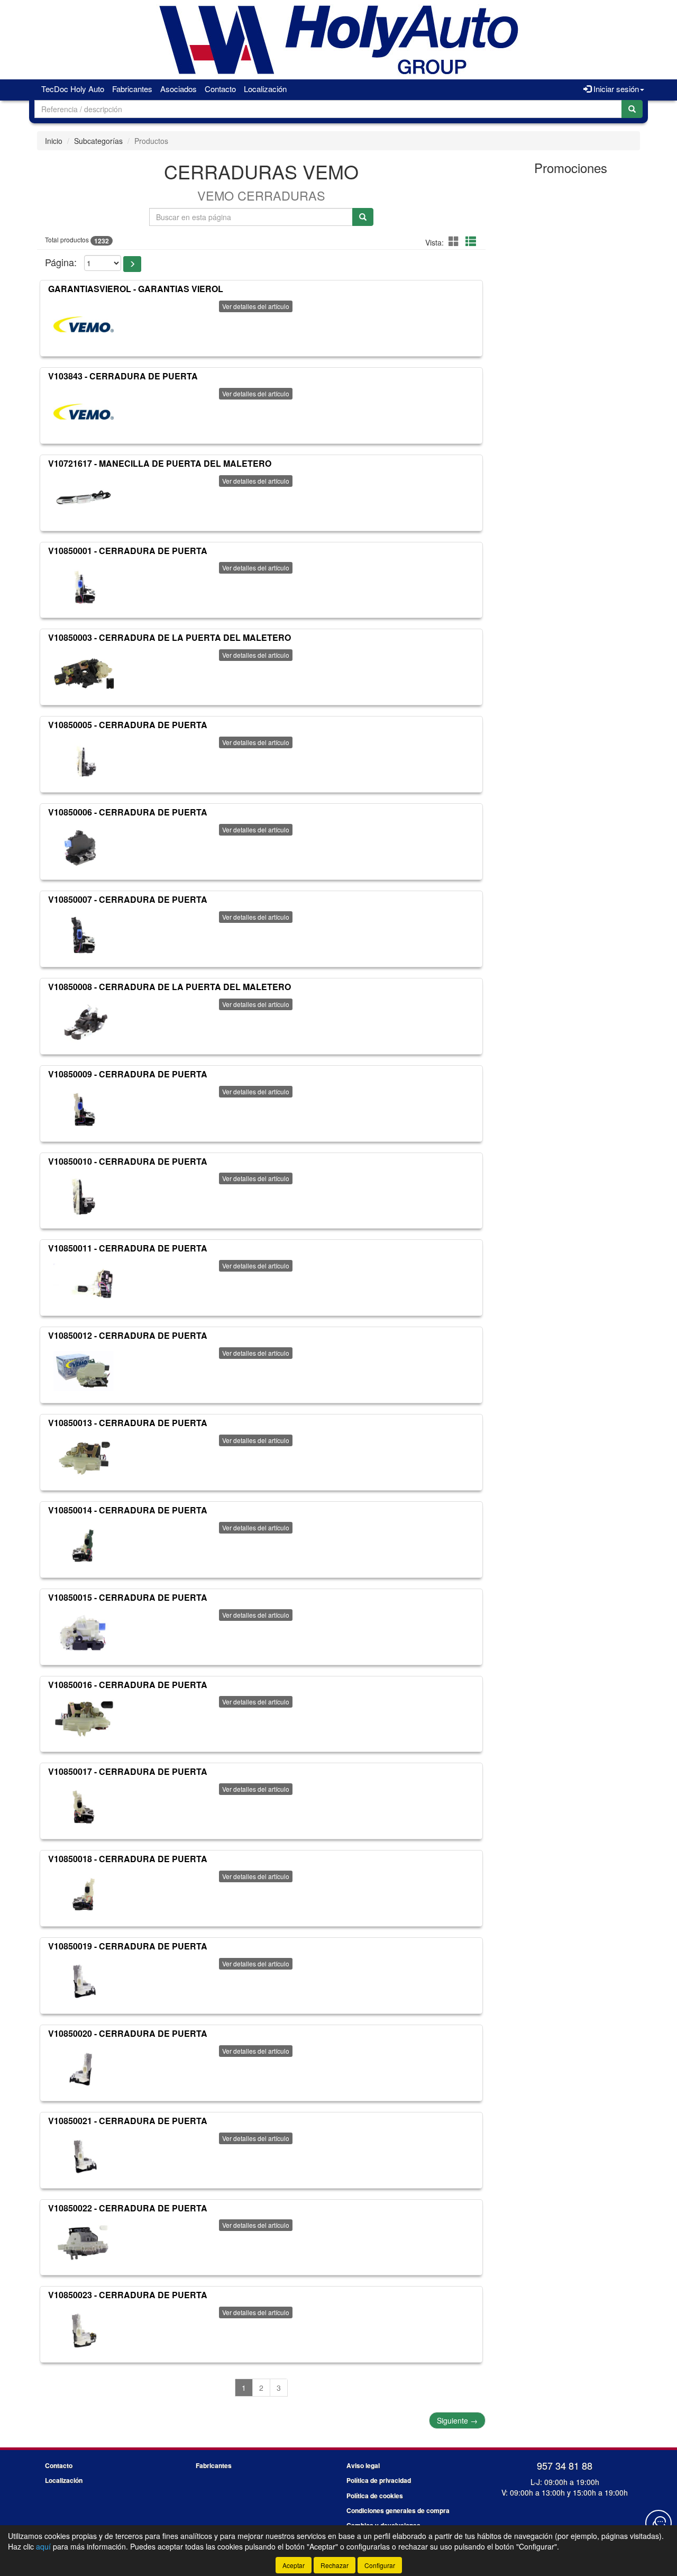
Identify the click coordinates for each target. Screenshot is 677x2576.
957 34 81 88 (565, 2465)
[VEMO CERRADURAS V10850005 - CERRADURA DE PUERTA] (84, 760)
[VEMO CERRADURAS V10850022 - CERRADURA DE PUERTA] (84, 2243)
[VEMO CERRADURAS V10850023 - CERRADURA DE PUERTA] (84, 2330)
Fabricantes (132, 89)
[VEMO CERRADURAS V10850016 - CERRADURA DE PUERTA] (84, 1720)
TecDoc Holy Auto (73, 89)
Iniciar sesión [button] (615, 89)
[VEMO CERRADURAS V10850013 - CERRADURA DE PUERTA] (84, 1458)
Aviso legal (363, 2465)
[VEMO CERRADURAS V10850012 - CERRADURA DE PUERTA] (84, 1371)
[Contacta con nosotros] (658, 2523)
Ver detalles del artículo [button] (256, 306)
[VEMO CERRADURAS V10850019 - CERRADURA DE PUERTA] (84, 1982)
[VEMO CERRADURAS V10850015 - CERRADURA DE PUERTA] (84, 1633)
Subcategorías (98, 141)
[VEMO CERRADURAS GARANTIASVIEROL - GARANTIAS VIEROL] (84, 324)
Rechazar (335, 2565)
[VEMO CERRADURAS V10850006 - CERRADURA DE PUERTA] (84, 848)
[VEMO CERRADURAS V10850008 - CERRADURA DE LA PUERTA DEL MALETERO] (84, 1022)
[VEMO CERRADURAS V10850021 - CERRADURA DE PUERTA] (84, 2156)
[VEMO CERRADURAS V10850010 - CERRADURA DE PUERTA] (84, 1196)
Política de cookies (375, 2496)
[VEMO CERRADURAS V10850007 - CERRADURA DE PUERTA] (84, 935)
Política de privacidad (379, 2480)
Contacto (220, 89)
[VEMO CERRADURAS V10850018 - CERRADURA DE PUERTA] (84, 1894)
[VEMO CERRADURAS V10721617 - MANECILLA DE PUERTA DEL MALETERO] (84, 499)
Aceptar (294, 2565)
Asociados (179, 89)
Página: (61, 262)
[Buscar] (632, 109)
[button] (455, 241)
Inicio (54, 141)
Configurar (380, 2565)
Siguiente (457, 2420)
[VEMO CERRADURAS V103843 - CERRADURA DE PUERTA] (84, 412)
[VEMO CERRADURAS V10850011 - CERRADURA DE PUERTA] (84, 1284)
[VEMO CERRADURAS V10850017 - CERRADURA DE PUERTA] (84, 1807)
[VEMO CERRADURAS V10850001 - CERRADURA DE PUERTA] (84, 586)
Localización (265, 89)
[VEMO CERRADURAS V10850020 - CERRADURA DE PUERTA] (84, 2069)
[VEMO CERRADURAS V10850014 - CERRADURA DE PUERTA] (84, 1546)
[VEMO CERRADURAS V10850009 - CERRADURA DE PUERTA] (84, 1110)
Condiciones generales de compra (398, 2510)
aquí (43, 2546)
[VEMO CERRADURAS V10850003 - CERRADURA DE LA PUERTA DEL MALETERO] (84, 673)
